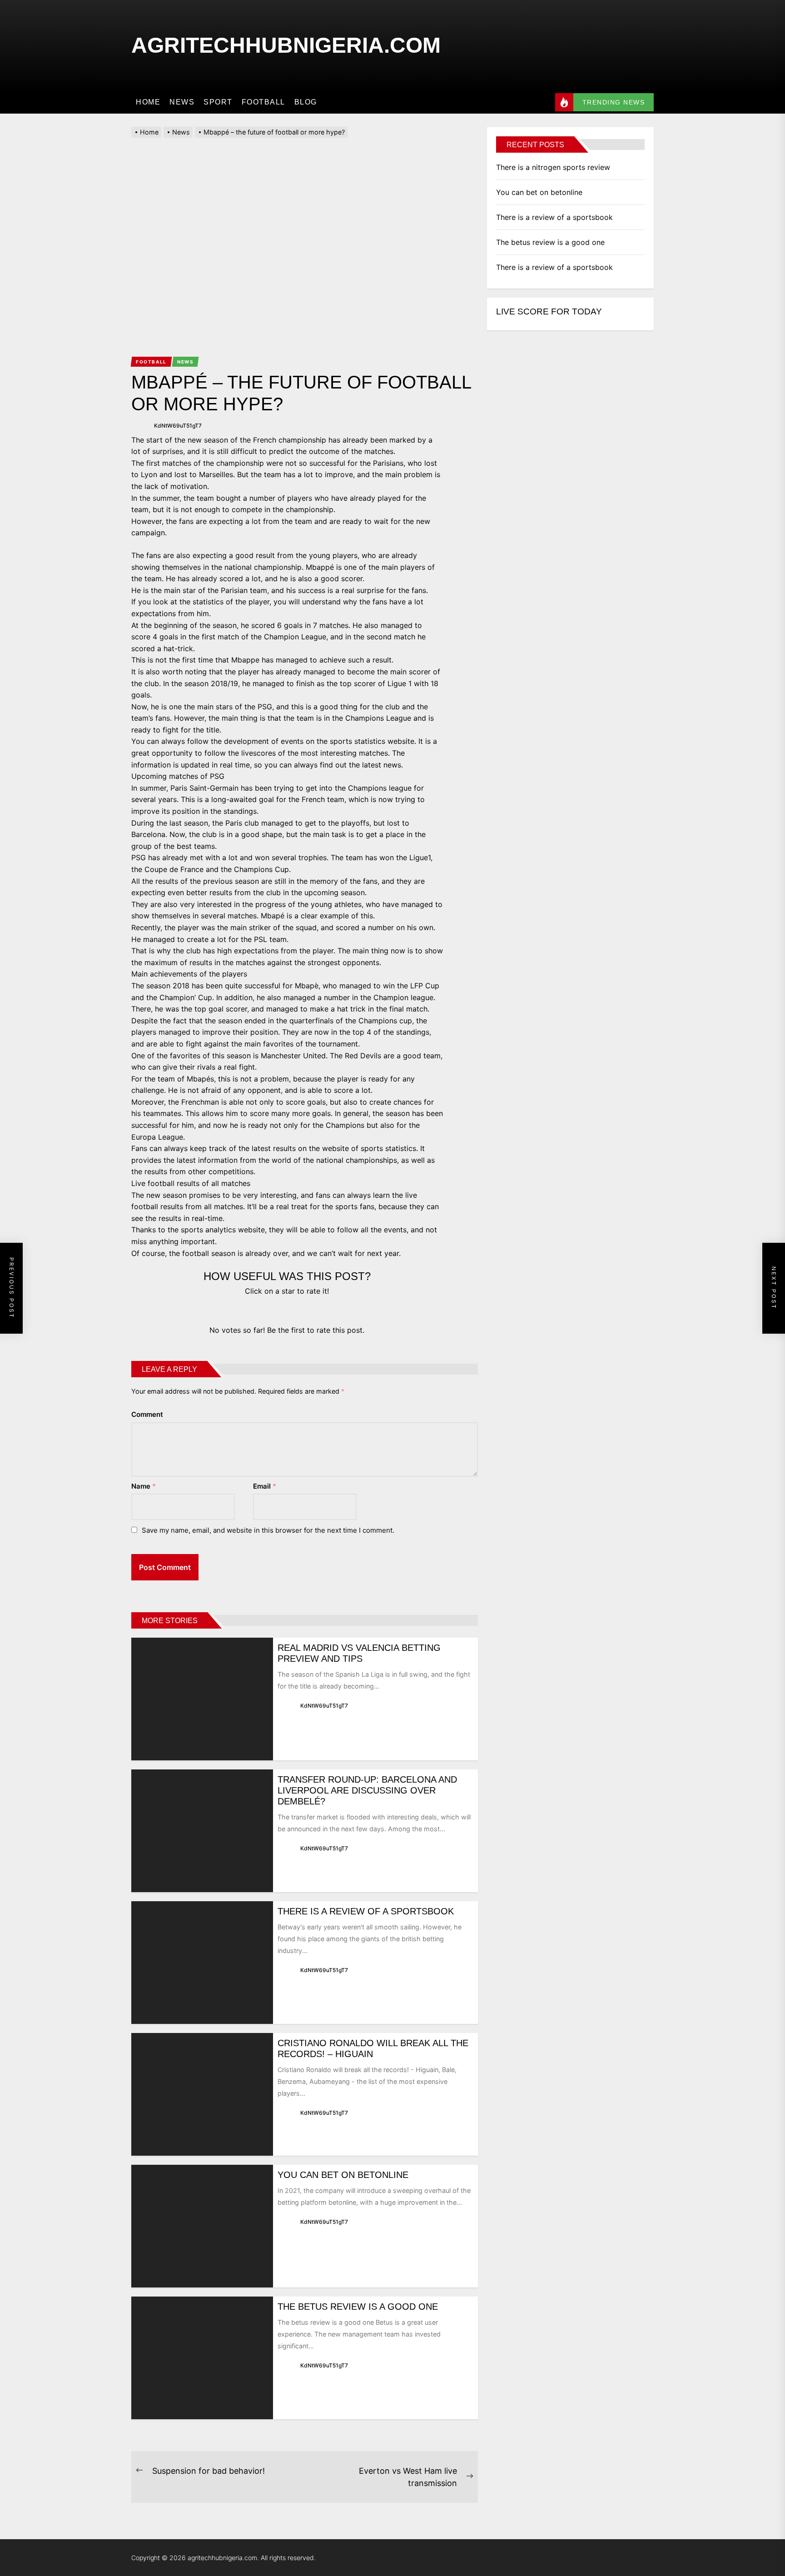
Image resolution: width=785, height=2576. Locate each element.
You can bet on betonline (343, 2175)
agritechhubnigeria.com (286, 45)
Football (263, 102)
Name (144, 1486)
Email (265, 1486)
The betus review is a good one (358, 2307)
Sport (218, 102)
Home (148, 102)
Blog (306, 102)
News (182, 102)
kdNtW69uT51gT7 (178, 426)
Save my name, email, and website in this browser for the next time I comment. (268, 1530)
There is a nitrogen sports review (553, 167)
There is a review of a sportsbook (366, 1911)
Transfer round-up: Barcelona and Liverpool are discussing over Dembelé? (367, 1790)
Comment (147, 1414)
